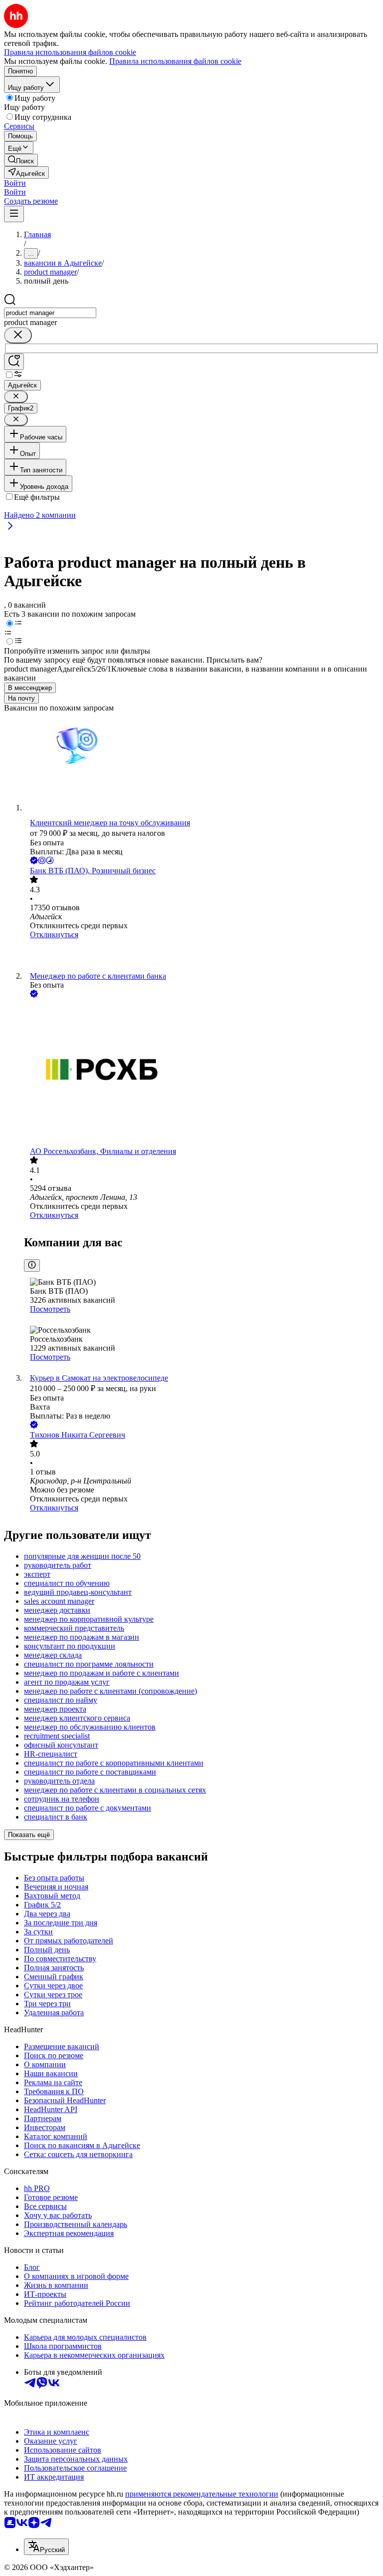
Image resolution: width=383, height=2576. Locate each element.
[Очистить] (18, 335)
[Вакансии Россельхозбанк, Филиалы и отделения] (201, 1073)
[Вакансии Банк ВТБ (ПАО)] (201, 955)
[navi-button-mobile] (14, 214)
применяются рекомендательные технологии (202, 2494)
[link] (21, 160)
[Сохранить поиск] (14, 362)
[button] (15, 183)
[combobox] (50, 313)
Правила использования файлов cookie (175, 61)
